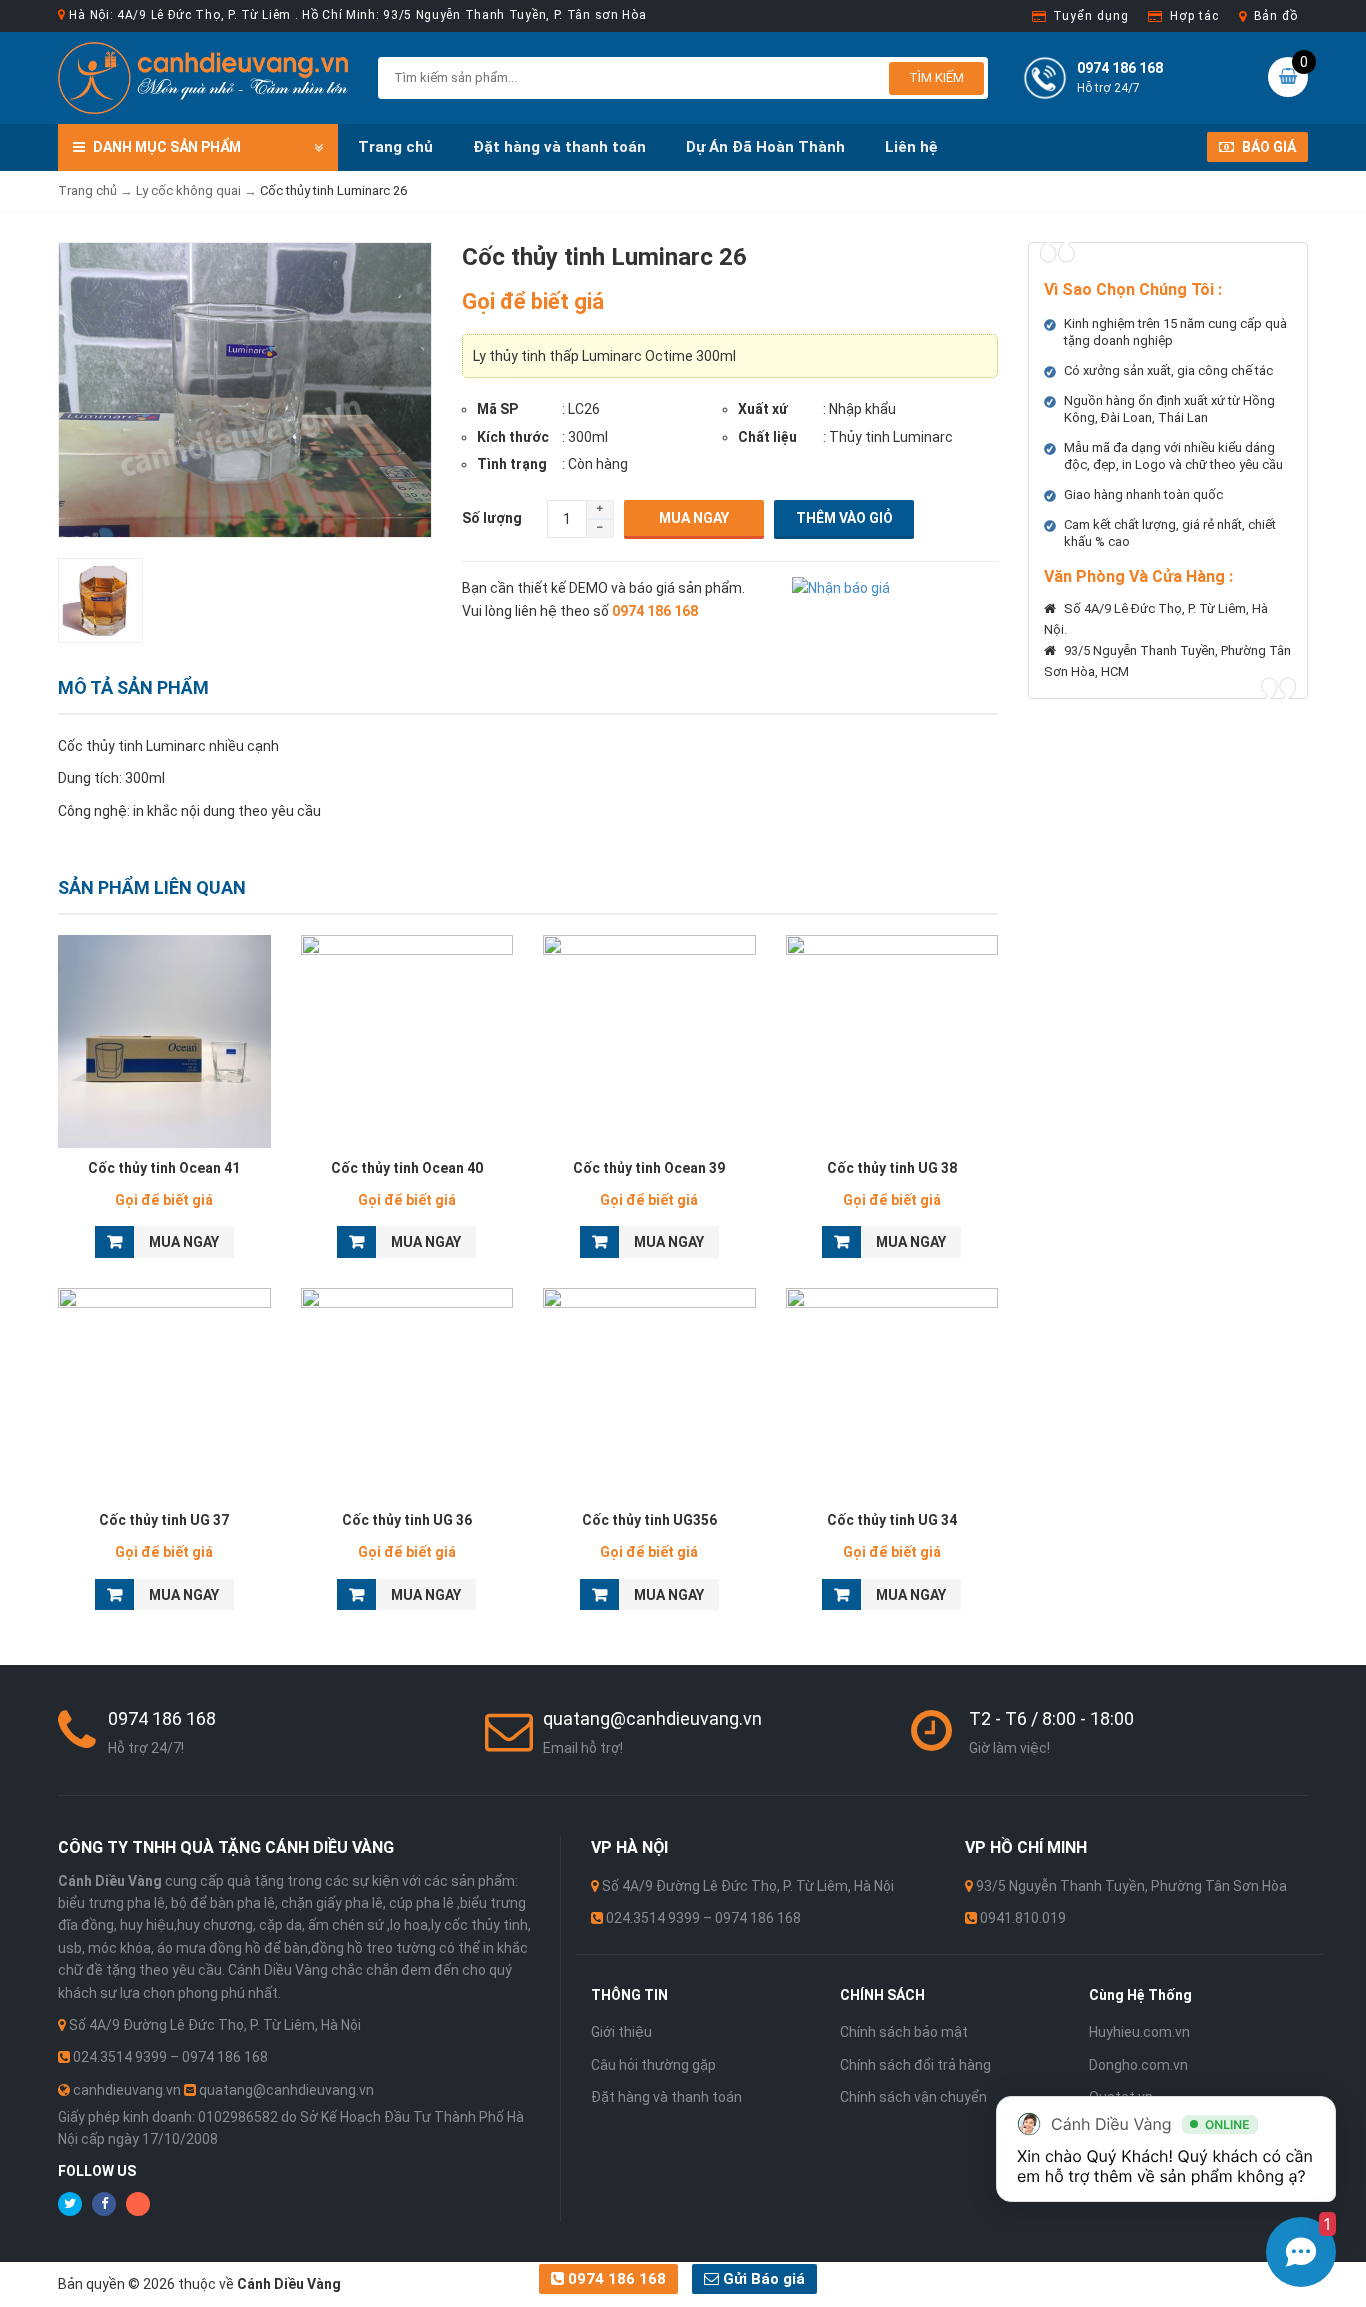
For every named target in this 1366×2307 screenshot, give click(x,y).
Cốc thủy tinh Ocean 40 (407, 1168)
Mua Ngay (694, 518)
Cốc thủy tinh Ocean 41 (164, 1168)
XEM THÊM (164, 1036)
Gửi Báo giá (762, 2279)
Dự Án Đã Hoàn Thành (765, 147)
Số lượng (492, 518)
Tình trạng (512, 464)
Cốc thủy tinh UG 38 (892, 1168)
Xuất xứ (763, 409)
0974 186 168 (615, 2279)
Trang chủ (395, 147)
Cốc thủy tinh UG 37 (164, 1520)
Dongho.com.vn (1138, 2065)
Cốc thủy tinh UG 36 (407, 1520)
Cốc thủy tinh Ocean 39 (649, 1168)
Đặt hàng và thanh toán (559, 147)
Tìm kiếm (936, 77)
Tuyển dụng (1090, 16)
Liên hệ (911, 147)
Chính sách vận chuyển (913, 2097)
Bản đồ (1276, 16)
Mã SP (497, 409)
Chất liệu (767, 437)
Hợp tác (1194, 16)
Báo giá (1267, 147)
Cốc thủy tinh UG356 (649, 1520)
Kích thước (513, 437)
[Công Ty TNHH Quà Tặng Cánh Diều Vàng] (203, 77)
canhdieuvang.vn (127, 2090)
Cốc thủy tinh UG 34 (892, 1520)
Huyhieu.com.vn (1139, 2032)
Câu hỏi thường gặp (653, 2065)
